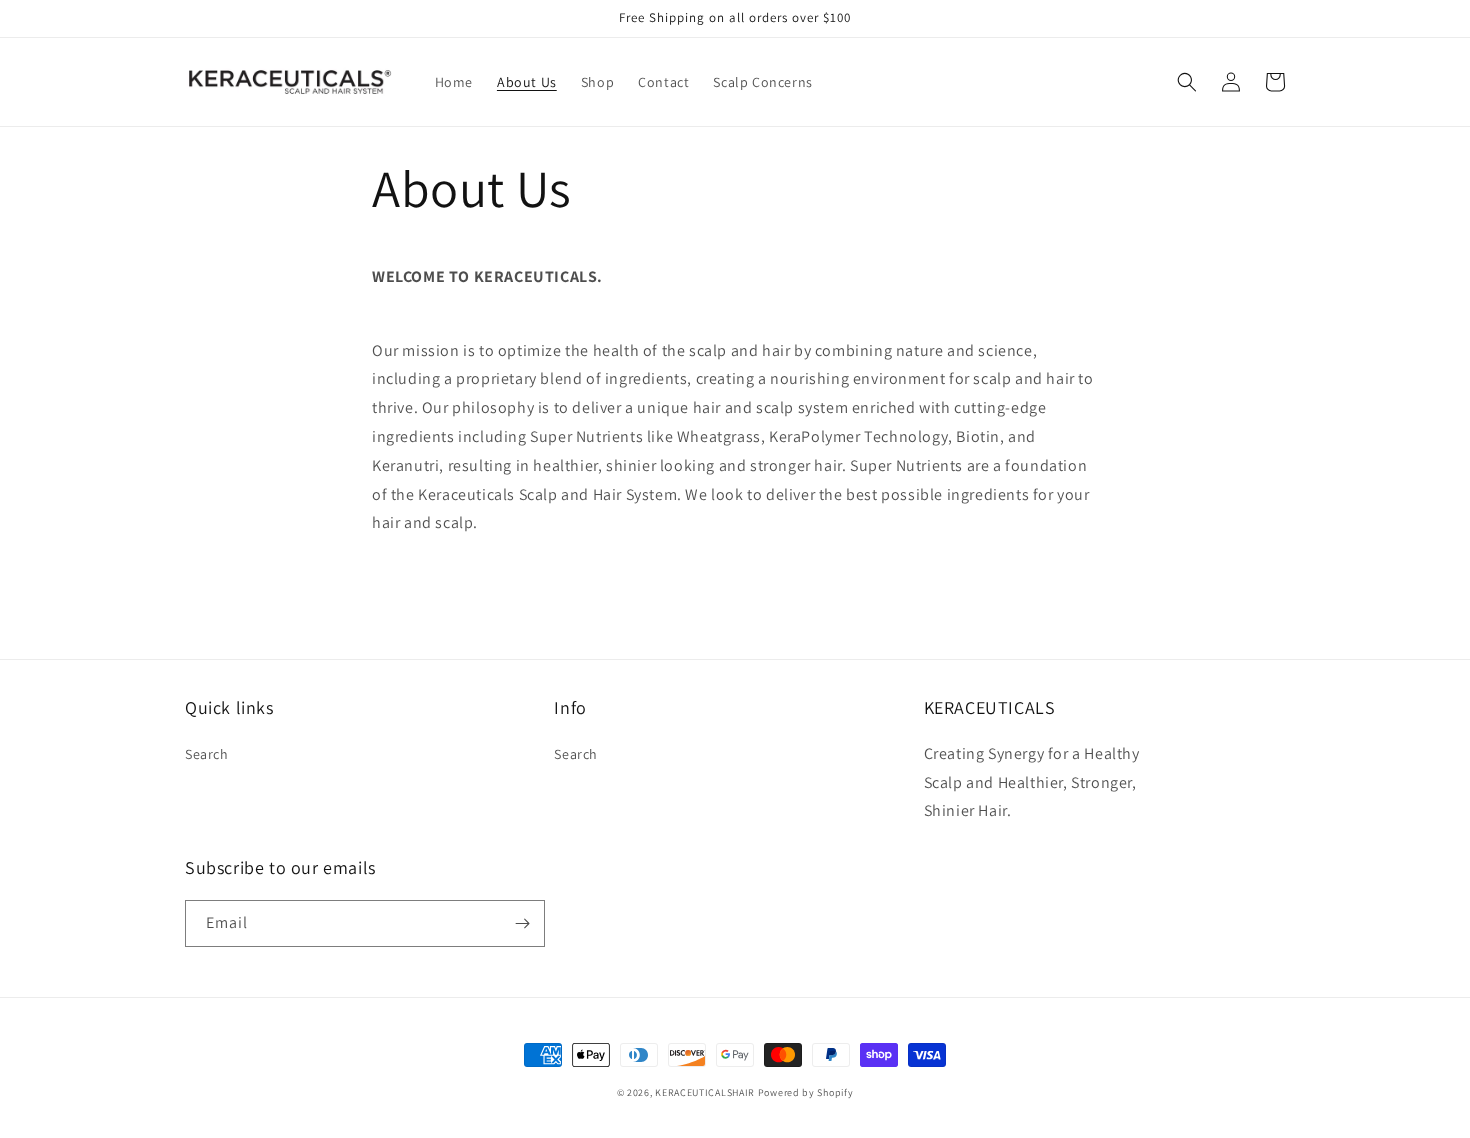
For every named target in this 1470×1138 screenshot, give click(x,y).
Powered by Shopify (806, 1092)
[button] (1187, 82)
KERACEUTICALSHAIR (705, 1092)
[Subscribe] (522, 923)
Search (207, 754)
